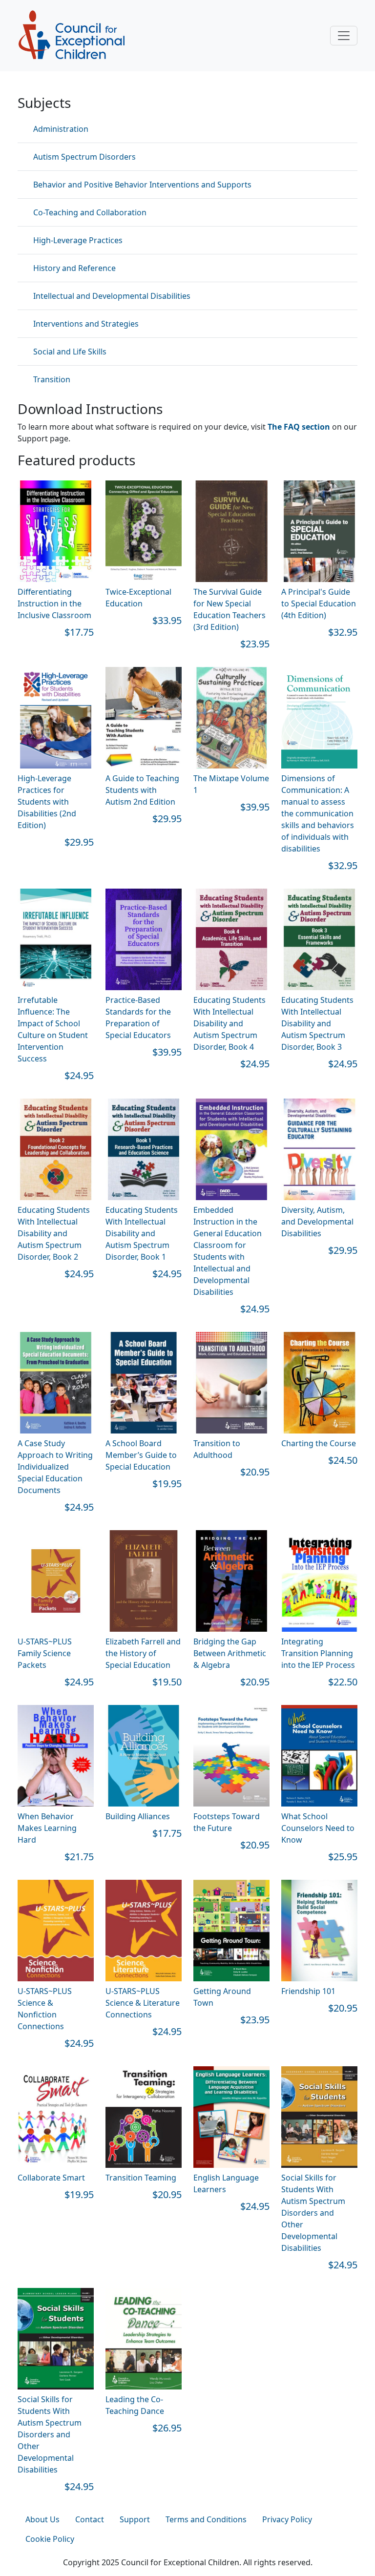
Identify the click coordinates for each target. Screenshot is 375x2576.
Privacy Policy (287, 2519)
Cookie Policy (50, 2539)
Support (135, 2519)
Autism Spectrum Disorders (84, 157)
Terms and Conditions (206, 2519)
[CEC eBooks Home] (71, 35)
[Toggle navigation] (344, 36)
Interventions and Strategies (86, 324)
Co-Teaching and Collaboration (90, 212)
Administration (61, 129)
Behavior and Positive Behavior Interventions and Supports (142, 185)
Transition (52, 379)
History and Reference (74, 268)
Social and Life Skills (70, 352)
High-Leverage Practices (78, 240)
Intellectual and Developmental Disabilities (112, 296)
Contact (90, 2519)
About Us (42, 2519)
